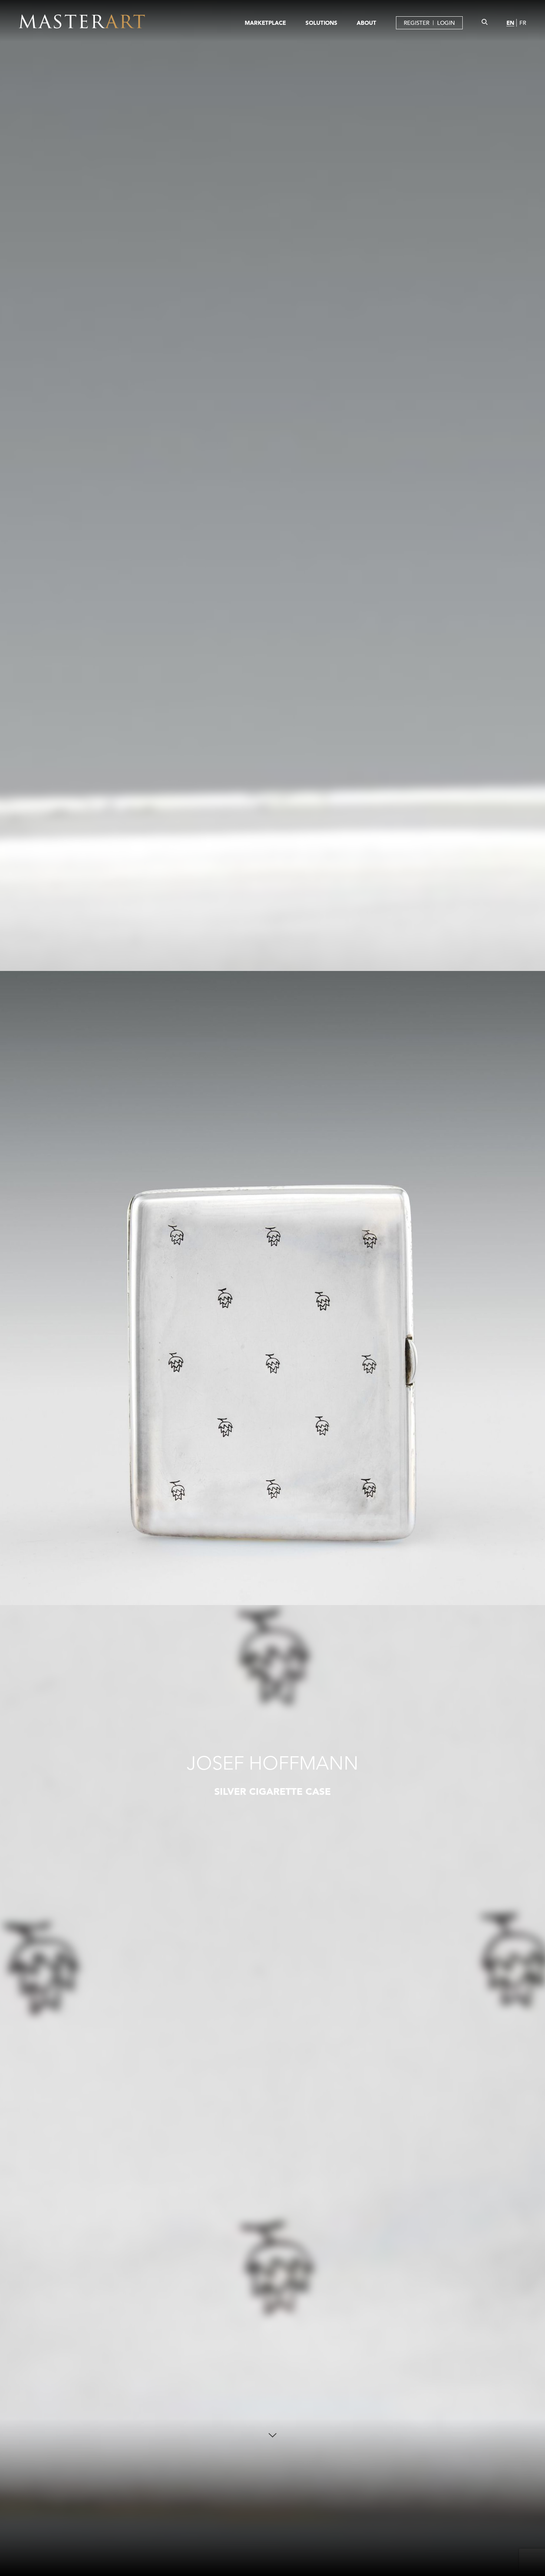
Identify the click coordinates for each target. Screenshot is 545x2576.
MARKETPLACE (265, 23)
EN (510, 23)
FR (523, 23)
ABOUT (366, 23)
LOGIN (446, 23)
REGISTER (417, 23)
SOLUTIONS (321, 23)
